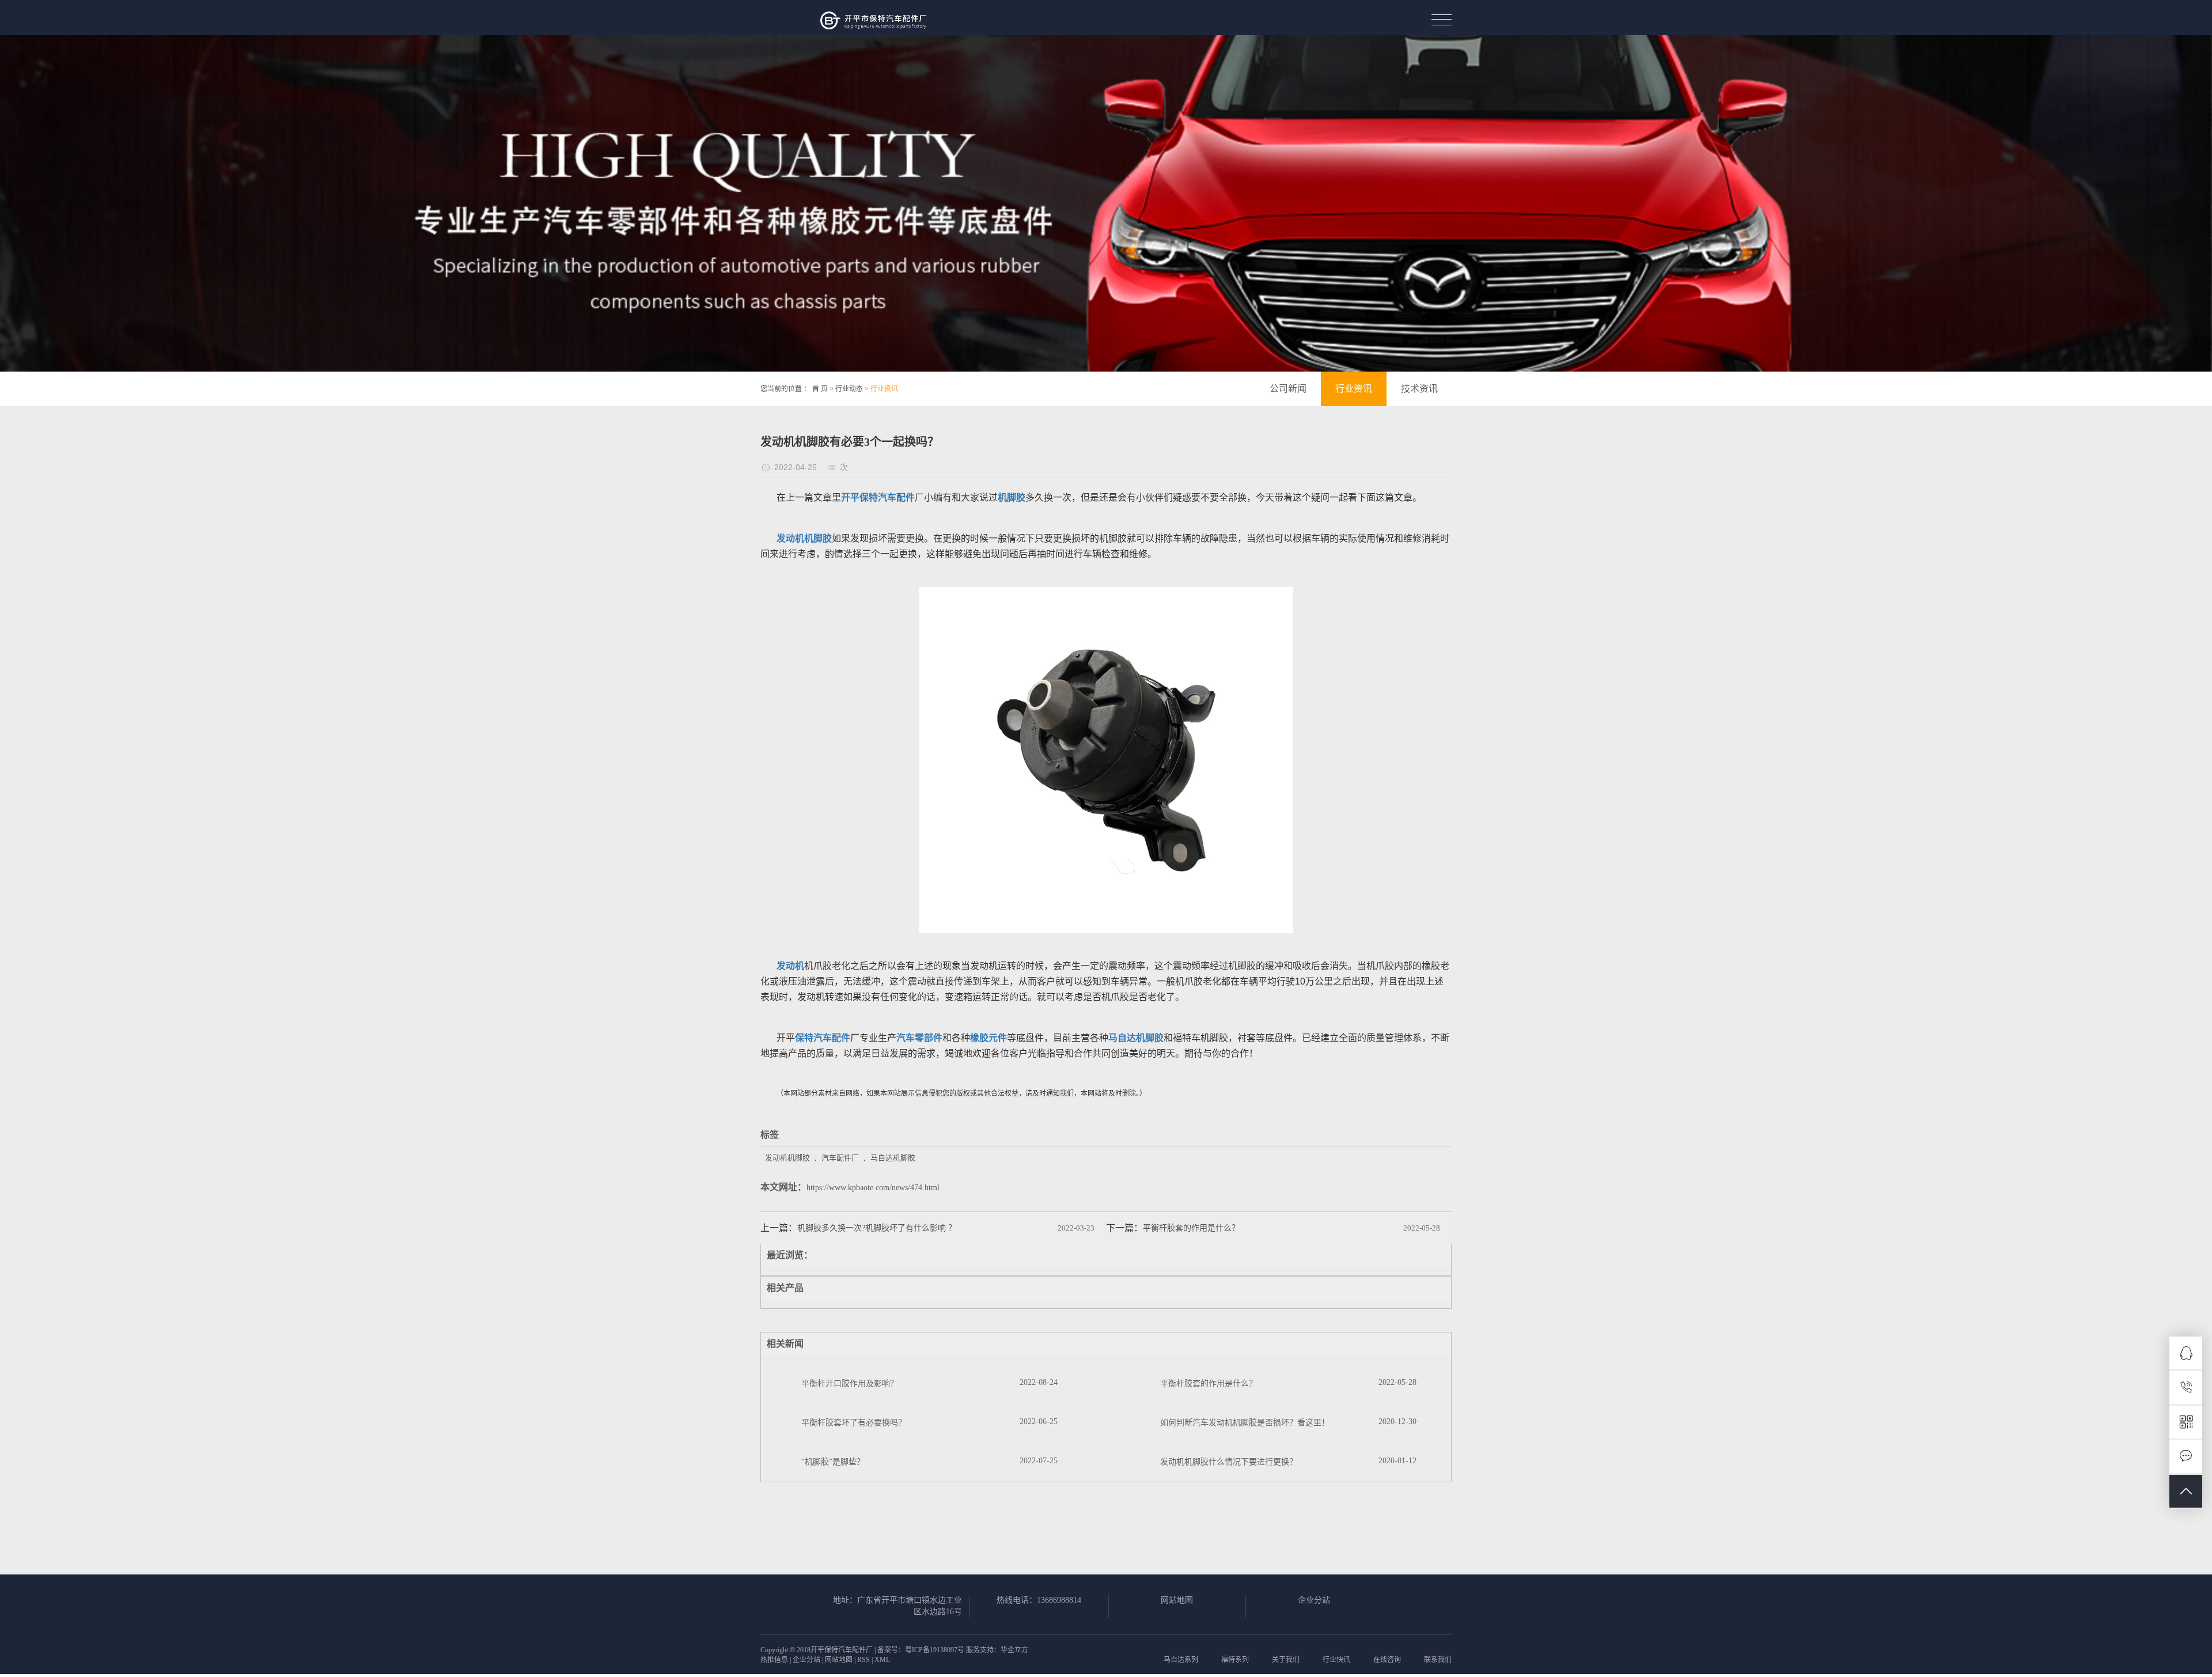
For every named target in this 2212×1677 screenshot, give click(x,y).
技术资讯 (1419, 389)
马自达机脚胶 (893, 1158)
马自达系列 (1181, 1660)
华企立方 (1014, 1650)
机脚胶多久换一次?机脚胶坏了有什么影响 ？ (877, 1228)
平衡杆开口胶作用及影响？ (850, 1383)
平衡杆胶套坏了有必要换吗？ (854, 1423)
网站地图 (1177, 1600)
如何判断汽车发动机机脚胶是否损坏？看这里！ (1245, 1423)
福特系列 (1235, 1660)
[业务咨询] (2186, 1353)
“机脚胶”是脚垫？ (833, 1462)
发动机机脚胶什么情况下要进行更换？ (1229, 1462)
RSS (863, 1660)
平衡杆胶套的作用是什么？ (1191, 1228)
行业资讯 (884, 389)
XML (882, 1660)
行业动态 (849, 389)
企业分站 (1314, 1600)
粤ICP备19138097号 (935, 1650)
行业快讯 (1336, 1660)
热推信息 (774, 1660)
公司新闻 (1288, 389)
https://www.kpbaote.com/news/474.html (873, 1188)
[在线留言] (2186, 1457)
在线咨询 (1387, 1660)
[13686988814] (2186, 1388)
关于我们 (1286, 1660)
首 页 (820, 389)
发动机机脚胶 (787, 1158)
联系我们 (1438, 1660)
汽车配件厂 (840, 1158)
